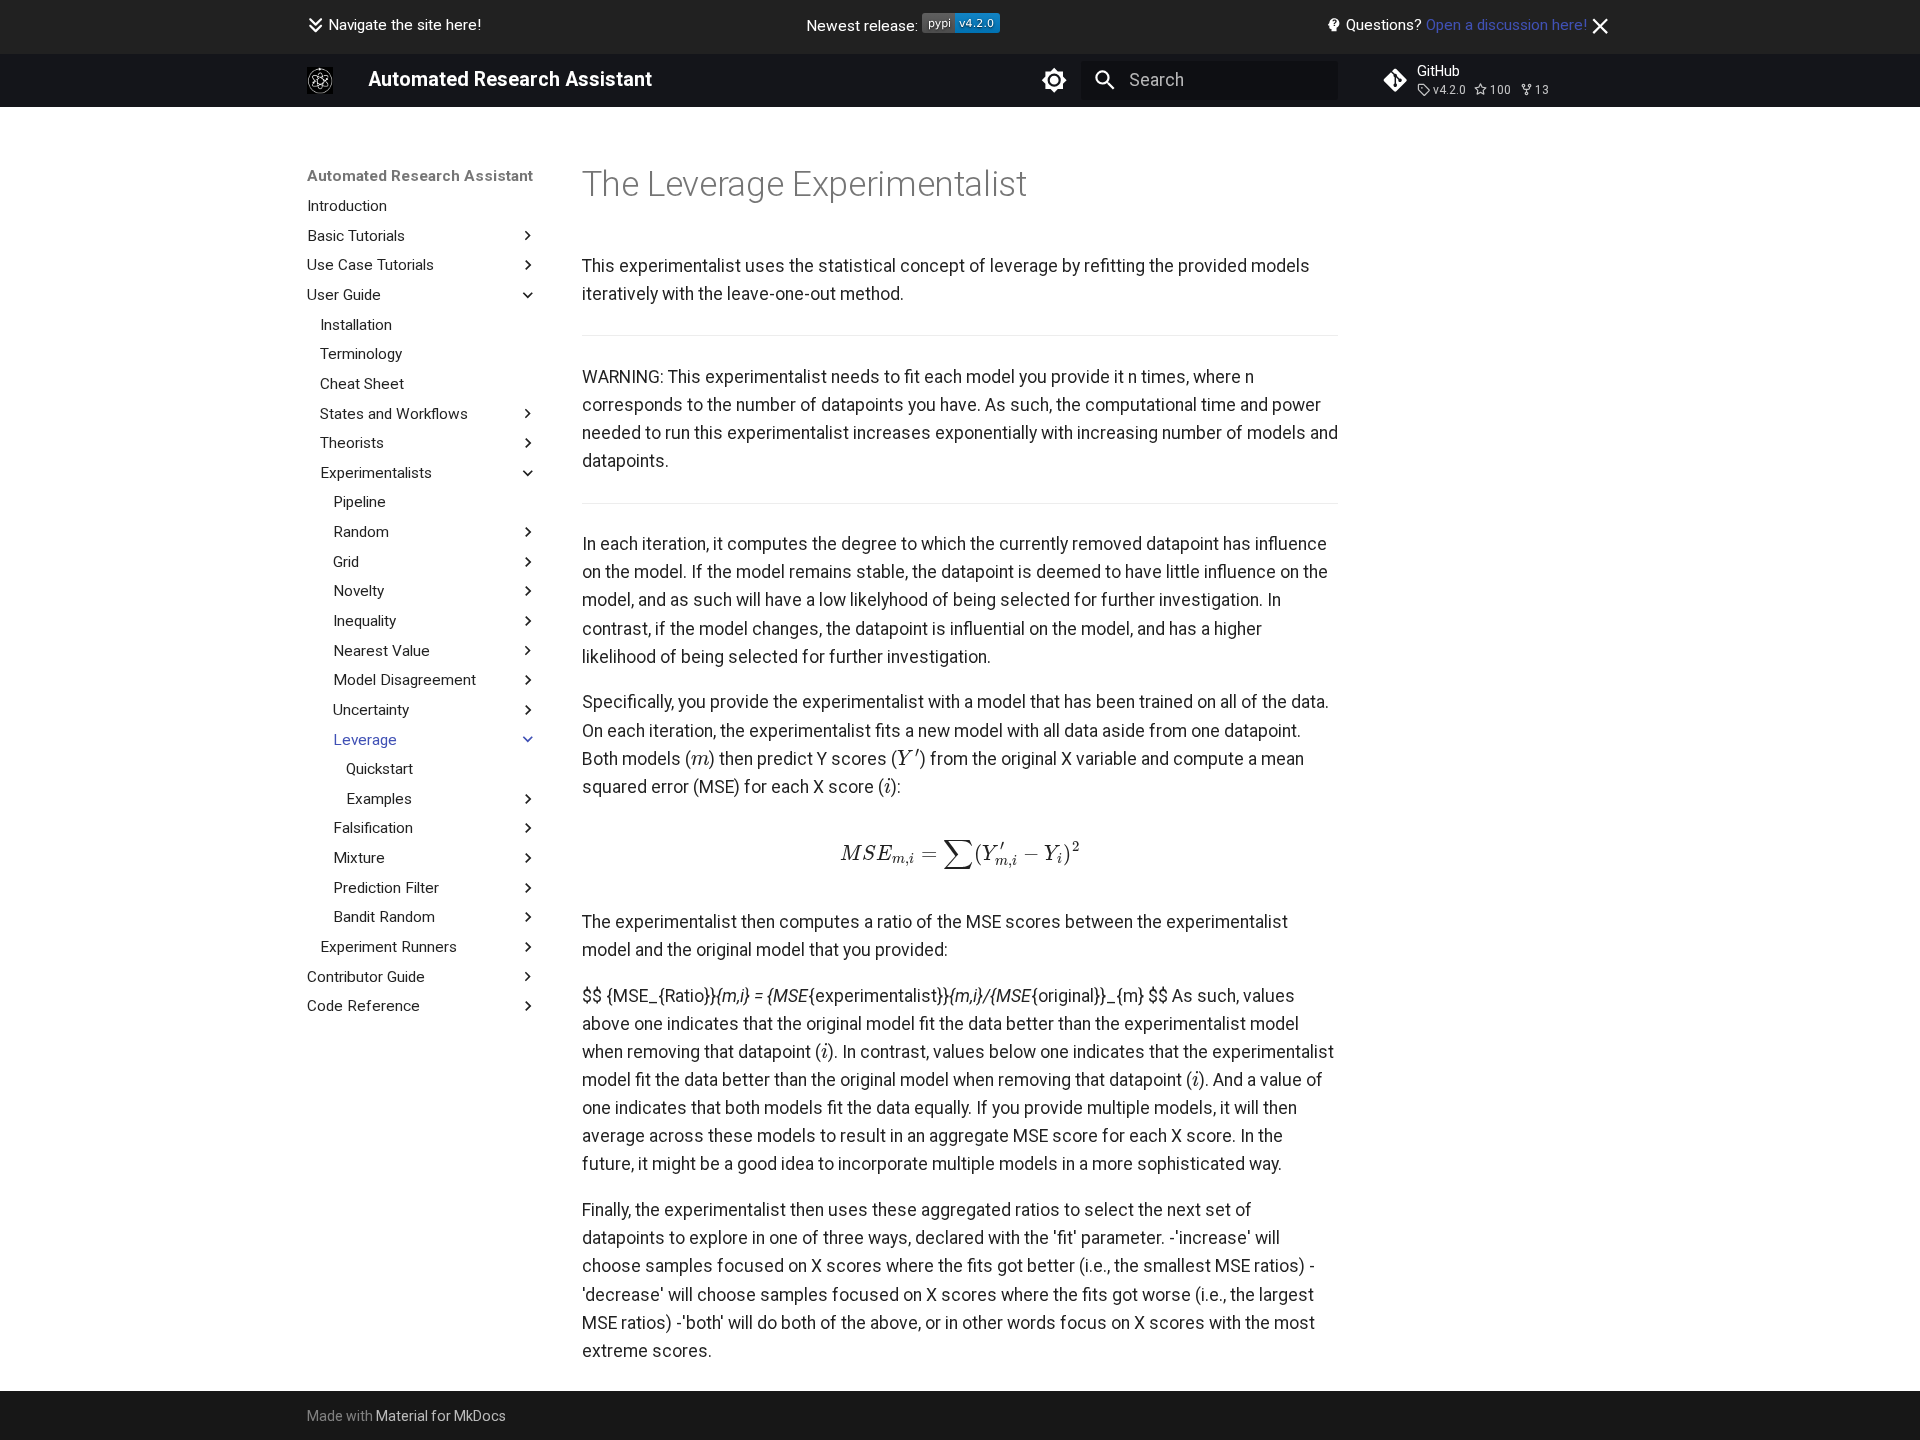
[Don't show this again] (1600, 26)
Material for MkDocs (441, 1416)
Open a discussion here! (1506, 25)
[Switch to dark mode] (1055, 80)
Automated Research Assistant (420, 176)
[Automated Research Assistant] (320, 80)
